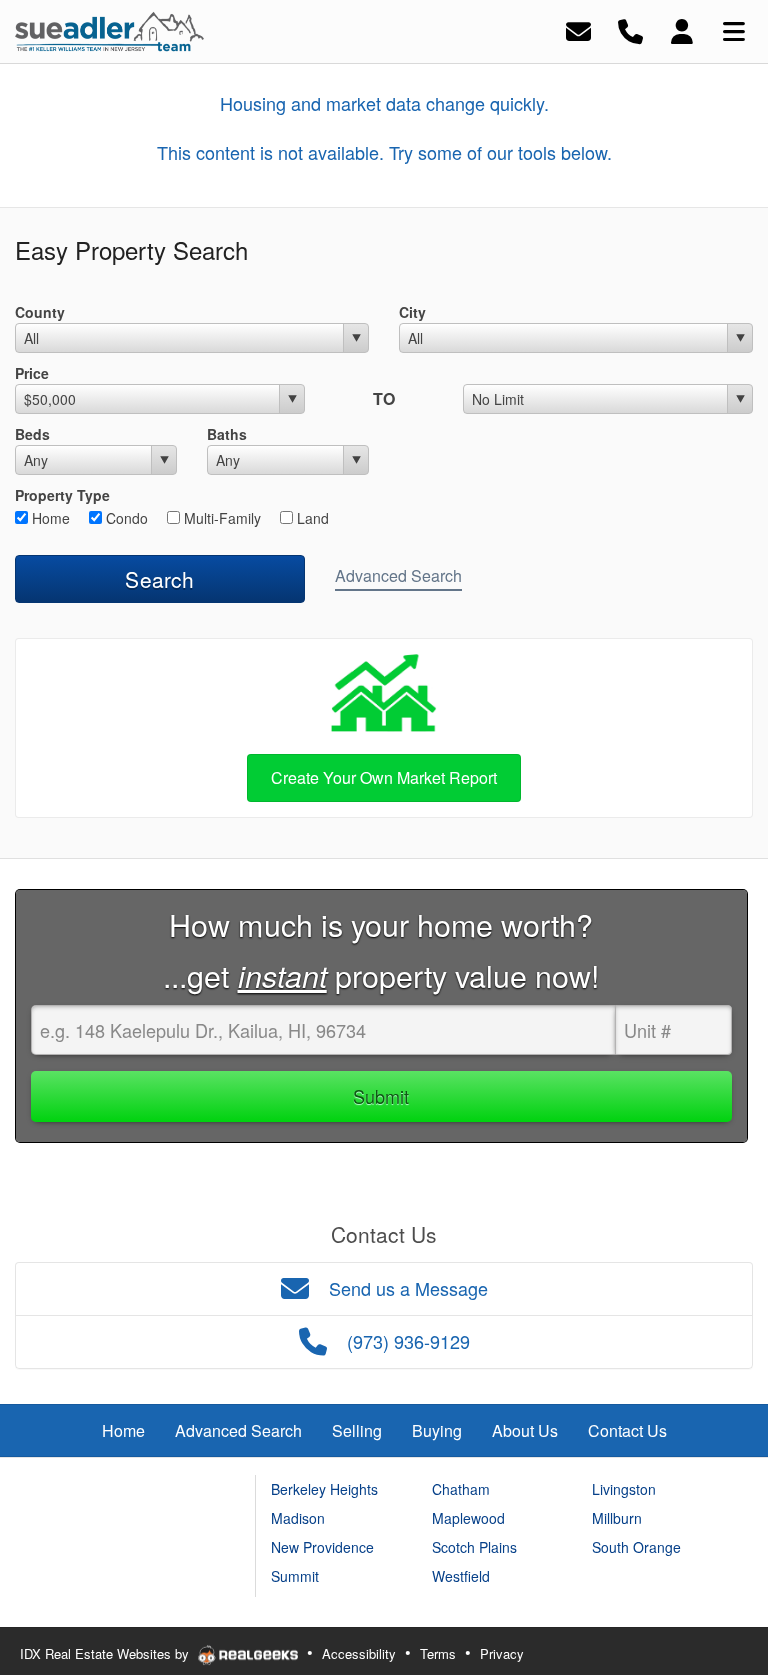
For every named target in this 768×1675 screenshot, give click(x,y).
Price (32, 373)
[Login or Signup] (682, 29)
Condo (125, 518)
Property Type (62, 495)
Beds (32, 434)
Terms (438, 1653)
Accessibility (359, 1653)
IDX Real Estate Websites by (106, 1653)
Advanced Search (398, 575)
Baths (227, 434)
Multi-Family (220, 518)
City (412, 312)
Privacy (502, 1653)
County (40, 312)
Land (311, 518)
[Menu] (734, 29)
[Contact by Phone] (630, 29)
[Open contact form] (578, 29)
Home (49, 518)
